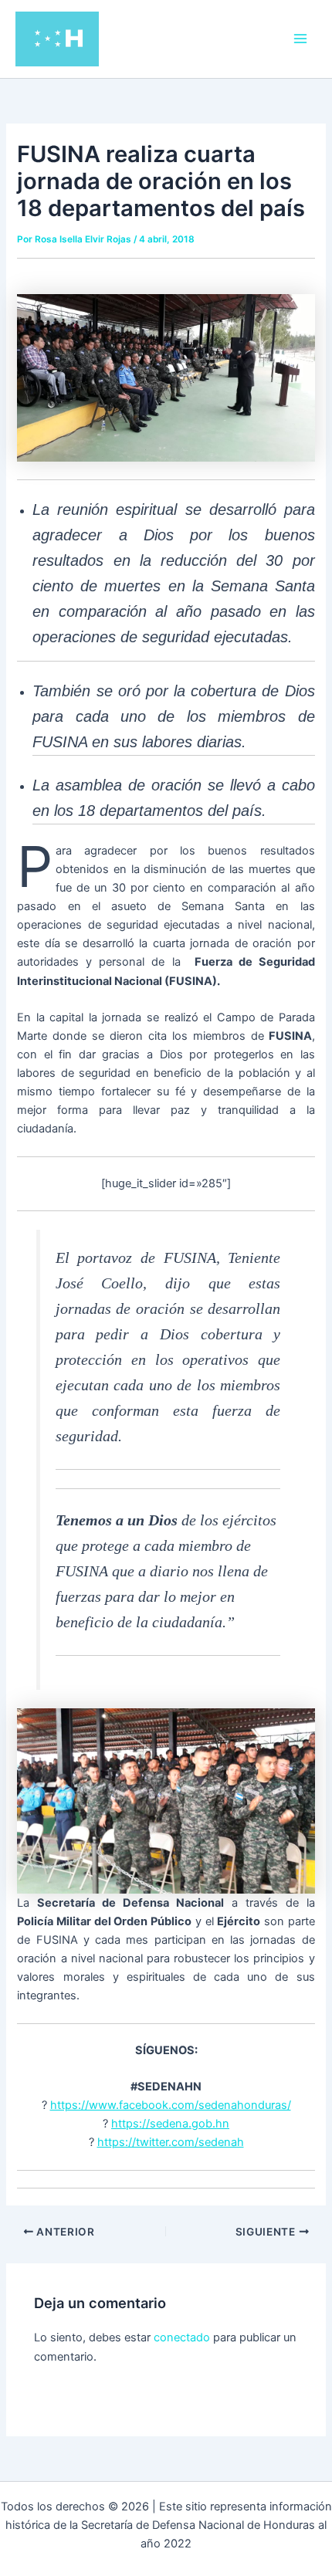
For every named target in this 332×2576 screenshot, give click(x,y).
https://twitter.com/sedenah (171, 2142)
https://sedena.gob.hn (170, 2124)
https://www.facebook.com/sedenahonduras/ (171, 2105)
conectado (182, 2337)
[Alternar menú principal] (300, 39)
